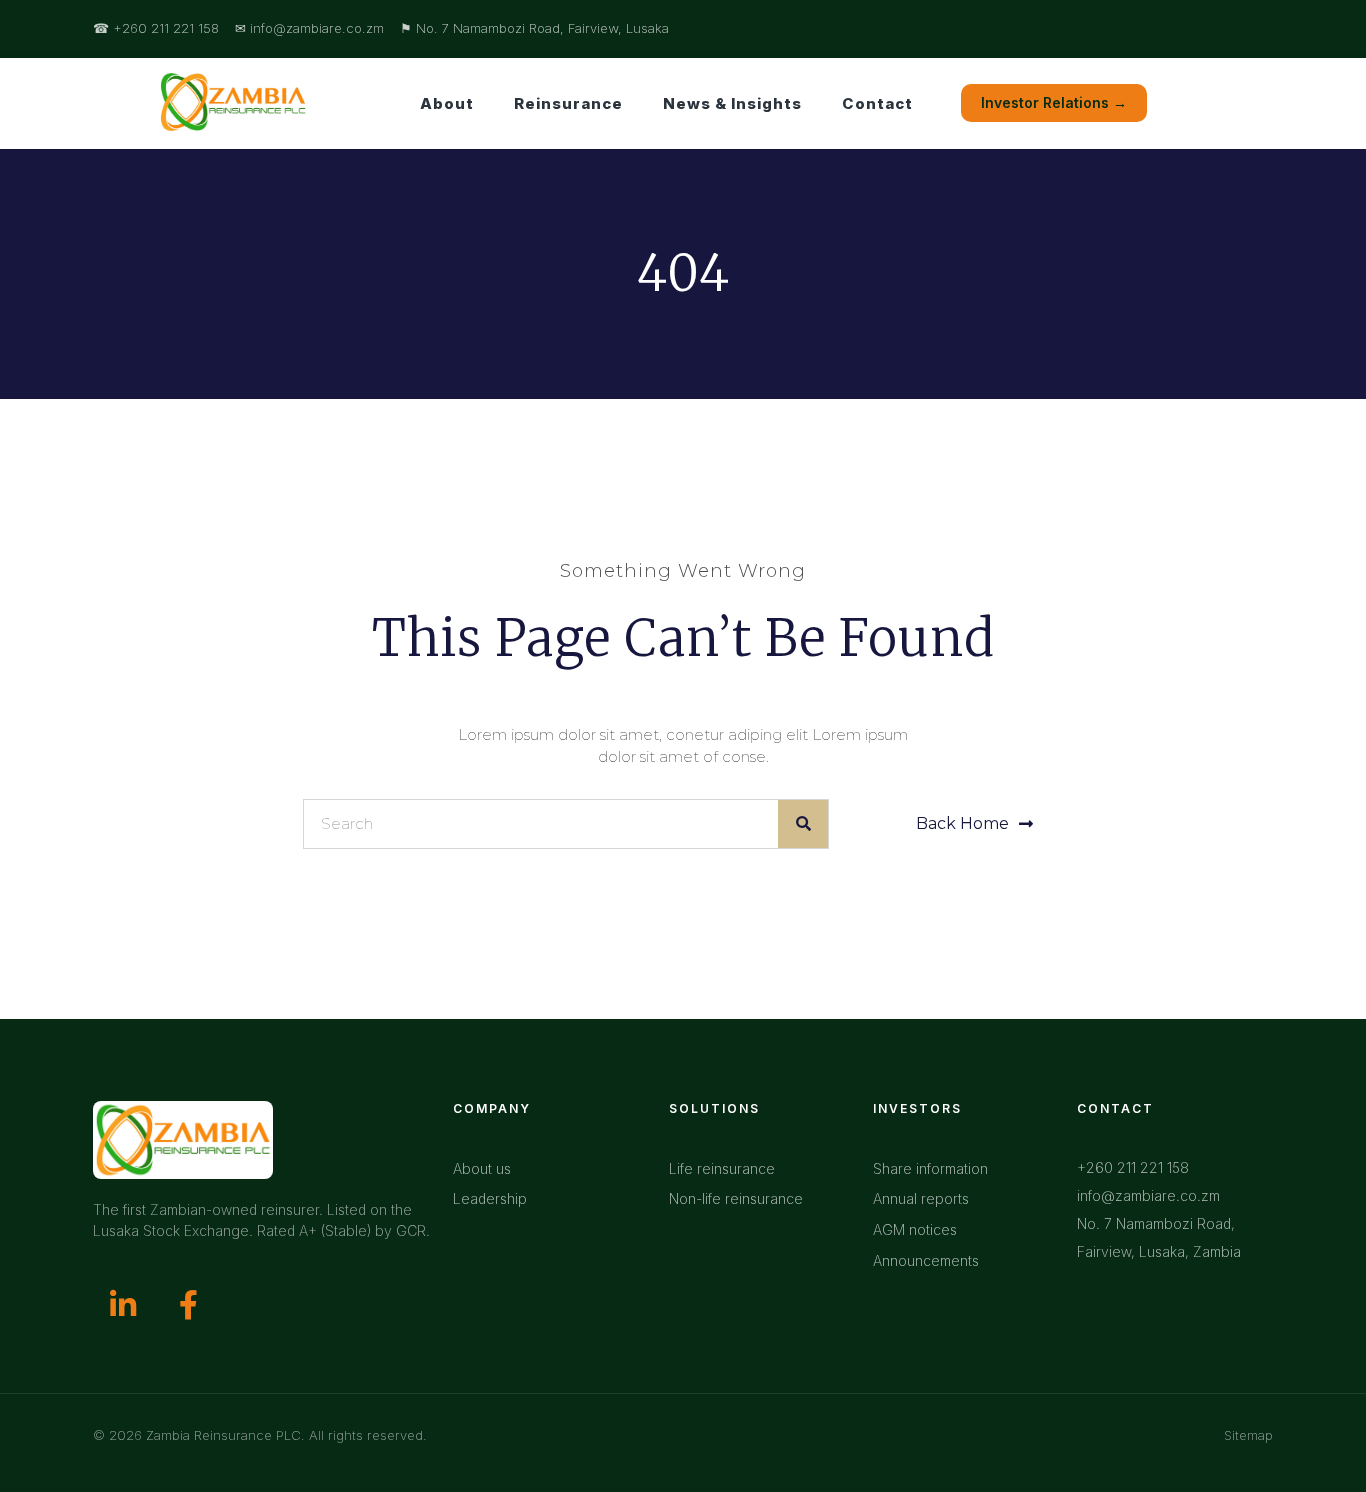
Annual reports (921, 1198)
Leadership (490, 1198)
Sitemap (1248, 1435)
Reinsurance (568, 103)
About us (482, 1168)
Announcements (926, 1260)
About (447, 103)
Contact (877, 103)
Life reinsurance (722, 1168)
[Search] (803, 824)
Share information (930, 1168)
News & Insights (732, 103)
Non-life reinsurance (736, 1198)
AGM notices (915, 1229)
